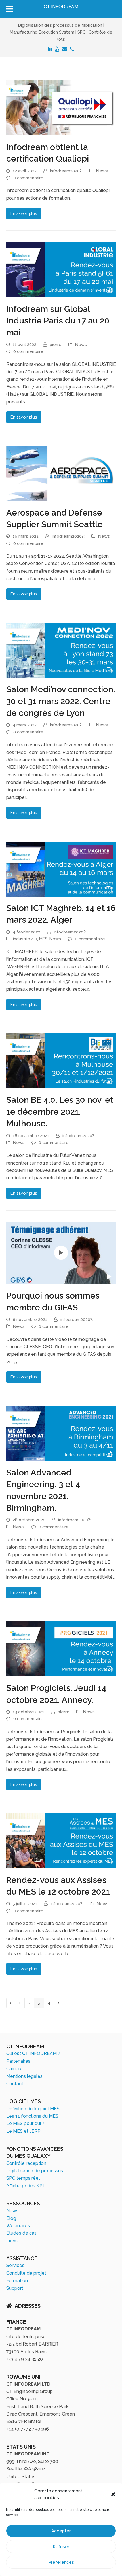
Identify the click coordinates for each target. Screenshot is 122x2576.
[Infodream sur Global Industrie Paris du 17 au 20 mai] (61, 269)
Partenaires (18, 2061)
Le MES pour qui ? (25, 2123)
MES (43, 939)
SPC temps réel (23, 2178)
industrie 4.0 (25, 939)
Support (15, 2288)
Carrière (14, 2069)
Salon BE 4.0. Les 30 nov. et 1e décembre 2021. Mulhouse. (60, 1112)
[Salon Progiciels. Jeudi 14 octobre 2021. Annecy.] (61, 1649)
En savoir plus (24, 213)
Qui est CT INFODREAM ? (33, 2053)
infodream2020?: (66, 171)
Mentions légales (24, 2076)
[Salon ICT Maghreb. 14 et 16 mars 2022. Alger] (61, 868)
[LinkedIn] (50, 49)
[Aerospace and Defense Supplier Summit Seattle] (61, 473)
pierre (56, 344)
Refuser (61, 2547)
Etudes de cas (21, 2233)
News (102, 171)
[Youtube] (57, 49)
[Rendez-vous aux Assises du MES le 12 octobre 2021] (61, 1840)
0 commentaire (28, 178)
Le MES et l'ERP (23, 2131)
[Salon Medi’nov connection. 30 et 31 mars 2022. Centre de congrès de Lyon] (61, 650)
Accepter (61, 2531)
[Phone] (72, 49)
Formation (17, 2281)
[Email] (65, 49)
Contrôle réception (26, 2163)
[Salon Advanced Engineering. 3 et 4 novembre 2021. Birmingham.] (61, 1433)
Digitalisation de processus (35, 2171)
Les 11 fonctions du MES (32, 2116)
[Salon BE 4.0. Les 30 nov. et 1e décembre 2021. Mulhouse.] (61, 1061)
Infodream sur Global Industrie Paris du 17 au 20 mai (58, 321)
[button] (113, 2494)
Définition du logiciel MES (33, 2109)
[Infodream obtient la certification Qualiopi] (61, 107)
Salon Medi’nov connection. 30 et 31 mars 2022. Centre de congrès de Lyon (61, 701)
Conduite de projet (26, 2273)
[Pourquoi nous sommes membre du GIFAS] (61, 1253)
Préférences (61, 2562)
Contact (15, 2084)
